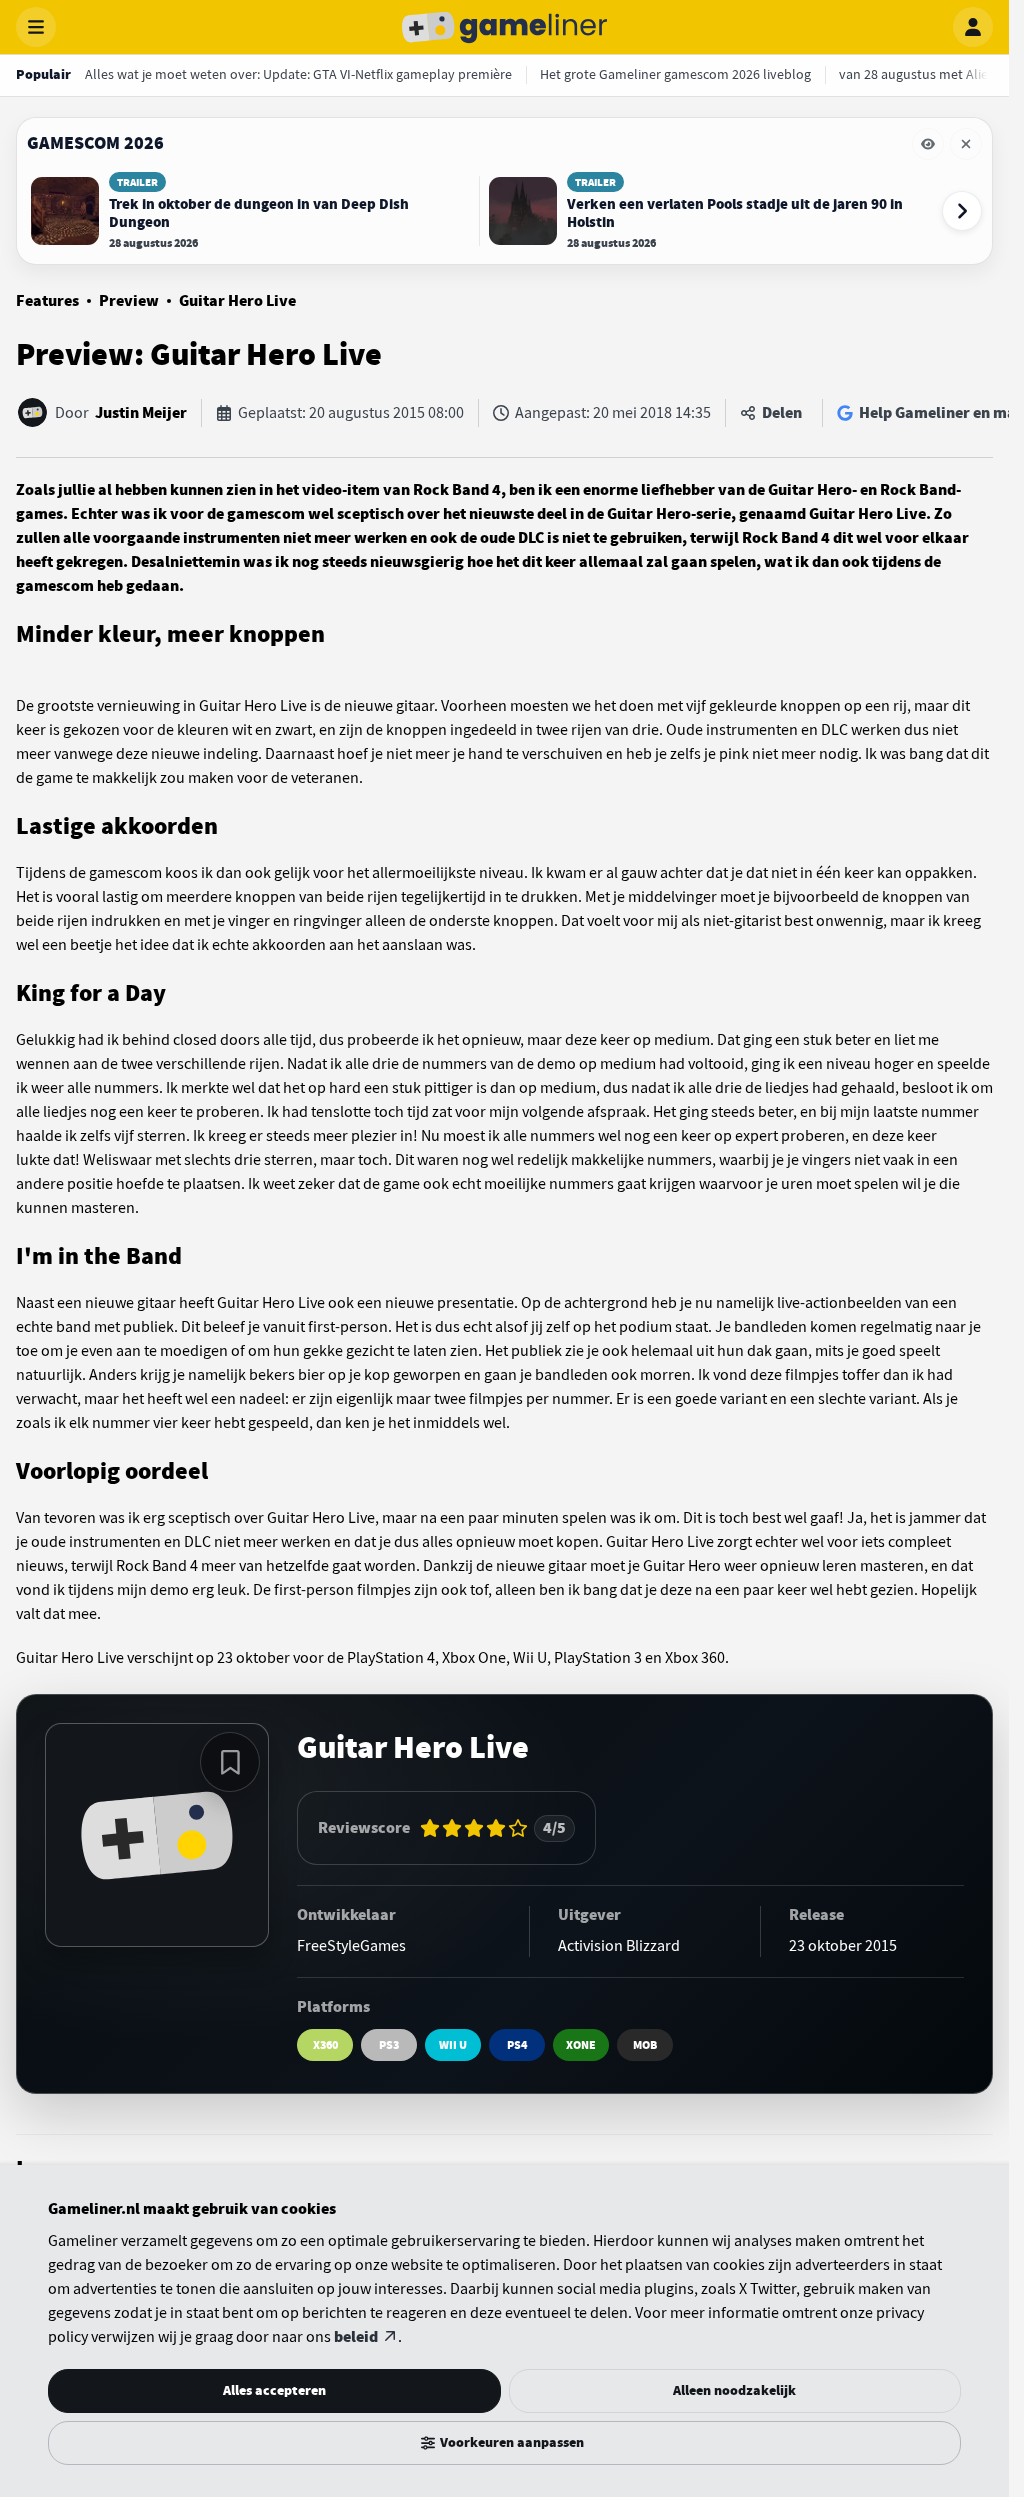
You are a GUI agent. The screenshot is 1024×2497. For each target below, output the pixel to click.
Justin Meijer (141, 413)
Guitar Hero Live (237, 301)
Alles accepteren (274, 2390)
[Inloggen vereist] (230, 1762)
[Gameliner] (505, 27)
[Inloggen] (973, 27)
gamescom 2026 (95, 143)
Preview (129, 301)
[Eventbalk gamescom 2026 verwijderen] (966, 144)
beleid (356, 2337)
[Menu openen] (36, 27)
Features (47, 301)
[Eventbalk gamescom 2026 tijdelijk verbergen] (928, 144)
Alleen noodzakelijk (734, 2390)
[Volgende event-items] (962, 211)
